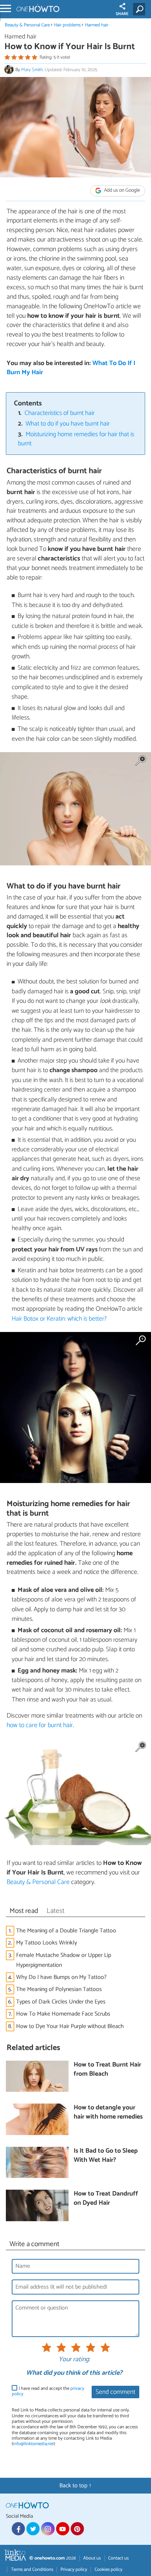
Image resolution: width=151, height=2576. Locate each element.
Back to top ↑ (75, 2486)
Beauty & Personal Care (28, 25)
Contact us (118, 2558)
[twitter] (33, 2529)
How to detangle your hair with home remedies (108, 2113)
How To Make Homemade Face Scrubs (63, 2014)
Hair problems (67, 25)
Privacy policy (74, 2570)
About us (92, 2558)
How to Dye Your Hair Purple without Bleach (70, 2026)
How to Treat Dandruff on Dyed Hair (106, 2199)
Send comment (115, 2392)
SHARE (122, 14)
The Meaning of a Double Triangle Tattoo (66, 1931)
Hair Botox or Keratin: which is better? (59, 1319)
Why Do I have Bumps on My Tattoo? (61, 1977)
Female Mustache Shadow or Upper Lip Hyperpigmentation (64, 1960)
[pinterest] (77, 2529)
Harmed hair (97, 25)
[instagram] (48, 2529)
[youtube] (63, 2529)
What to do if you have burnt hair (68, 424)
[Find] (141, 9)
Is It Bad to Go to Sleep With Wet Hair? (106, 2156)
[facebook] (18, 2529)
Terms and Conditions (32, 2570)
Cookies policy (108, 2570)
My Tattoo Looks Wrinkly (47, 1943)
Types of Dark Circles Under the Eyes (61, 2002)
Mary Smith (32, 70)
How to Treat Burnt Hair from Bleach (107, 2070)
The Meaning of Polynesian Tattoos (59, 1989)
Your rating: (74, 2360)
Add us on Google (121, 190)
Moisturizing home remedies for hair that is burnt (76, 439)
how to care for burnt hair (40, 1725)
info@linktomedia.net (33, 2444)
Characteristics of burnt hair (60, 413)
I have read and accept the (48, 2391)
